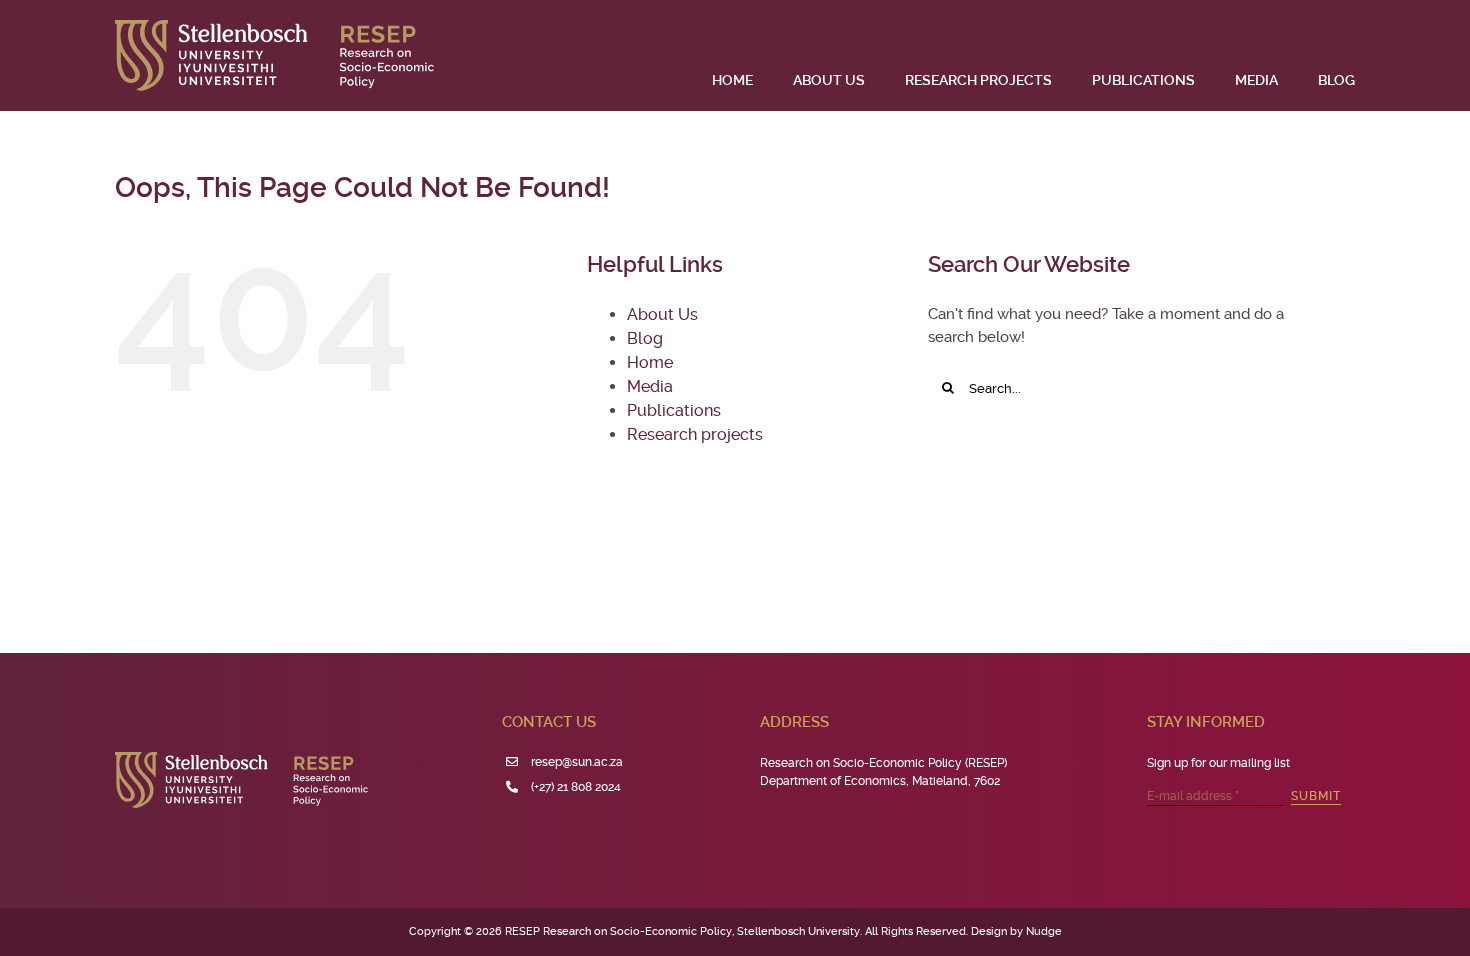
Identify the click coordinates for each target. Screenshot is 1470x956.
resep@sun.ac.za (577, 762)
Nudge (1044, 931)
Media (650, 386)
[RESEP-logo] (274, 27)
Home (650, 362)
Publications (674, 410)
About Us (662, 314)
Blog (645, 338)
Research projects (695, 434)
